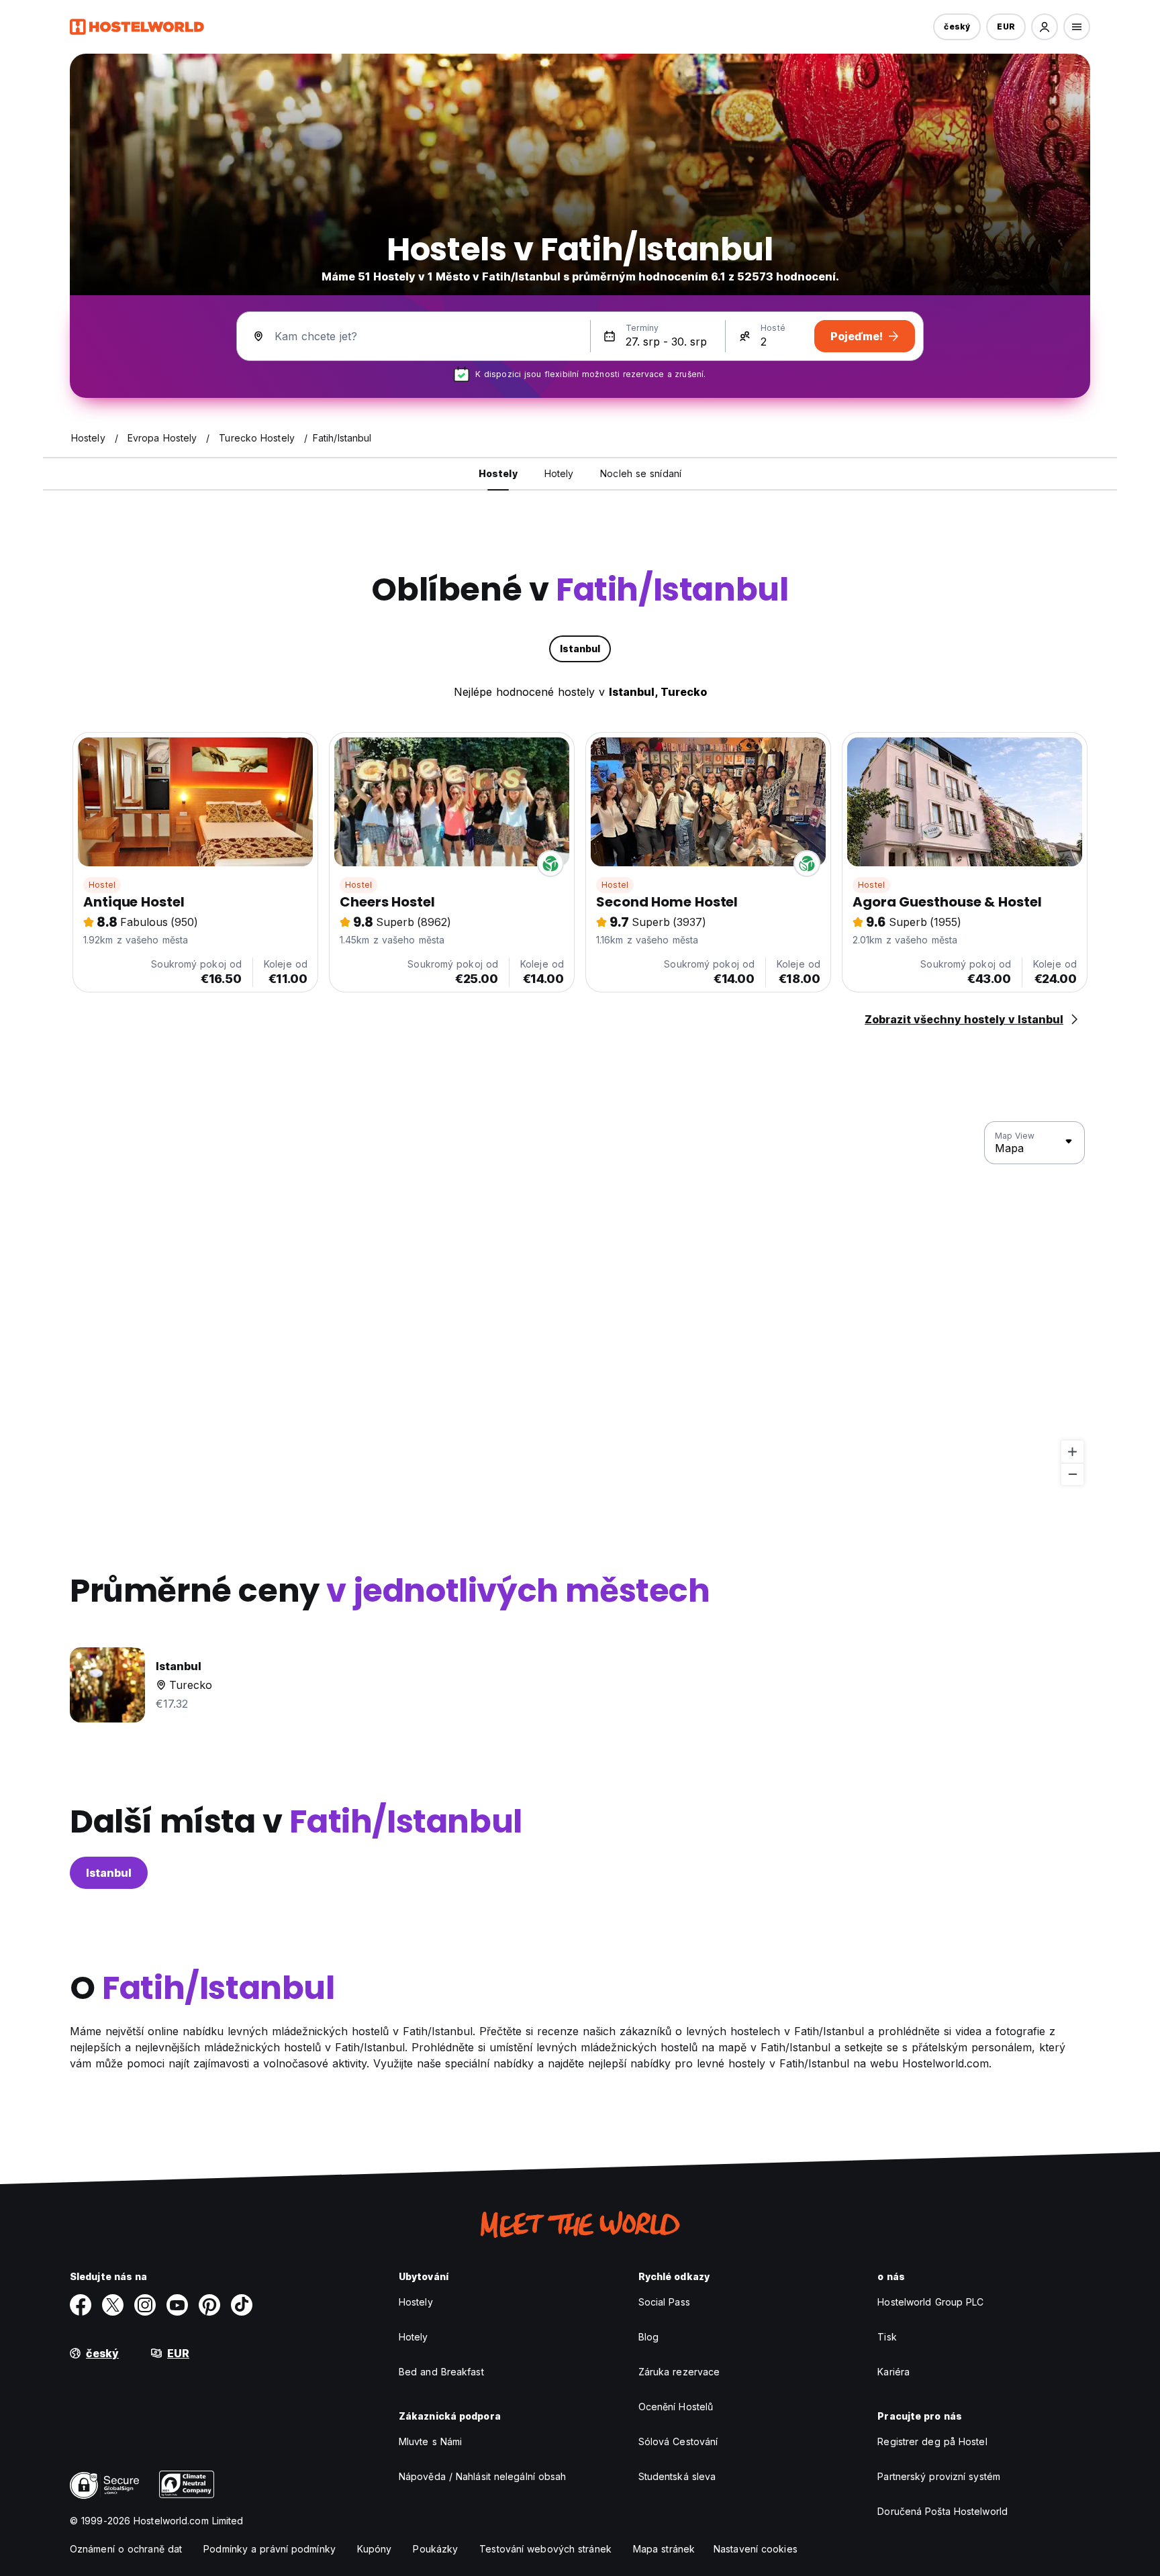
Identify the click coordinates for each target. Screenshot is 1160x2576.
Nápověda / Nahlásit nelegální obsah (483, 2476)
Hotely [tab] (559, 473)
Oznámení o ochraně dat (126, 2549)
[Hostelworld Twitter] (113, 2305)
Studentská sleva (677, 2476)
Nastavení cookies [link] (756, 2549)
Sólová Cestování (678, 2441)
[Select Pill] (1045, 27)
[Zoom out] (1072, 1474)
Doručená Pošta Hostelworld (942, 2511)
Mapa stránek (664, 2549)
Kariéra (893, 2372)
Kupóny (375, 2549)
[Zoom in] (1072, 1452)
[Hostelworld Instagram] (145, 2305)
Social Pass (664, 2302)
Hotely (414, 2337)
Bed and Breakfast (441, 2372)
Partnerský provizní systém (939, 2476)
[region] (580, 1304)
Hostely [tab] (498, 473)
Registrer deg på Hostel (932, 2441)
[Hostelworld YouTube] (177, 2305)
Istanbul (109, 1873)
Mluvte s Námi (430, 2441)
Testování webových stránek (545, 2549)
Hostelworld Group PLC (930, 2302)
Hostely (416, 2302)
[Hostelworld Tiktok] (242, 2305)
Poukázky (435, 2549)
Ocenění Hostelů (676, 2407)
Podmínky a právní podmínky (270, 2549)
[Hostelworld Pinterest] (209, 2305)
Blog (648, 2337)
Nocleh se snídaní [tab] (641, 473)
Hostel (102, 885)
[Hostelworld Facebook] (81, 2305)
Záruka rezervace (679, 2372)
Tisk (887, 2337)
